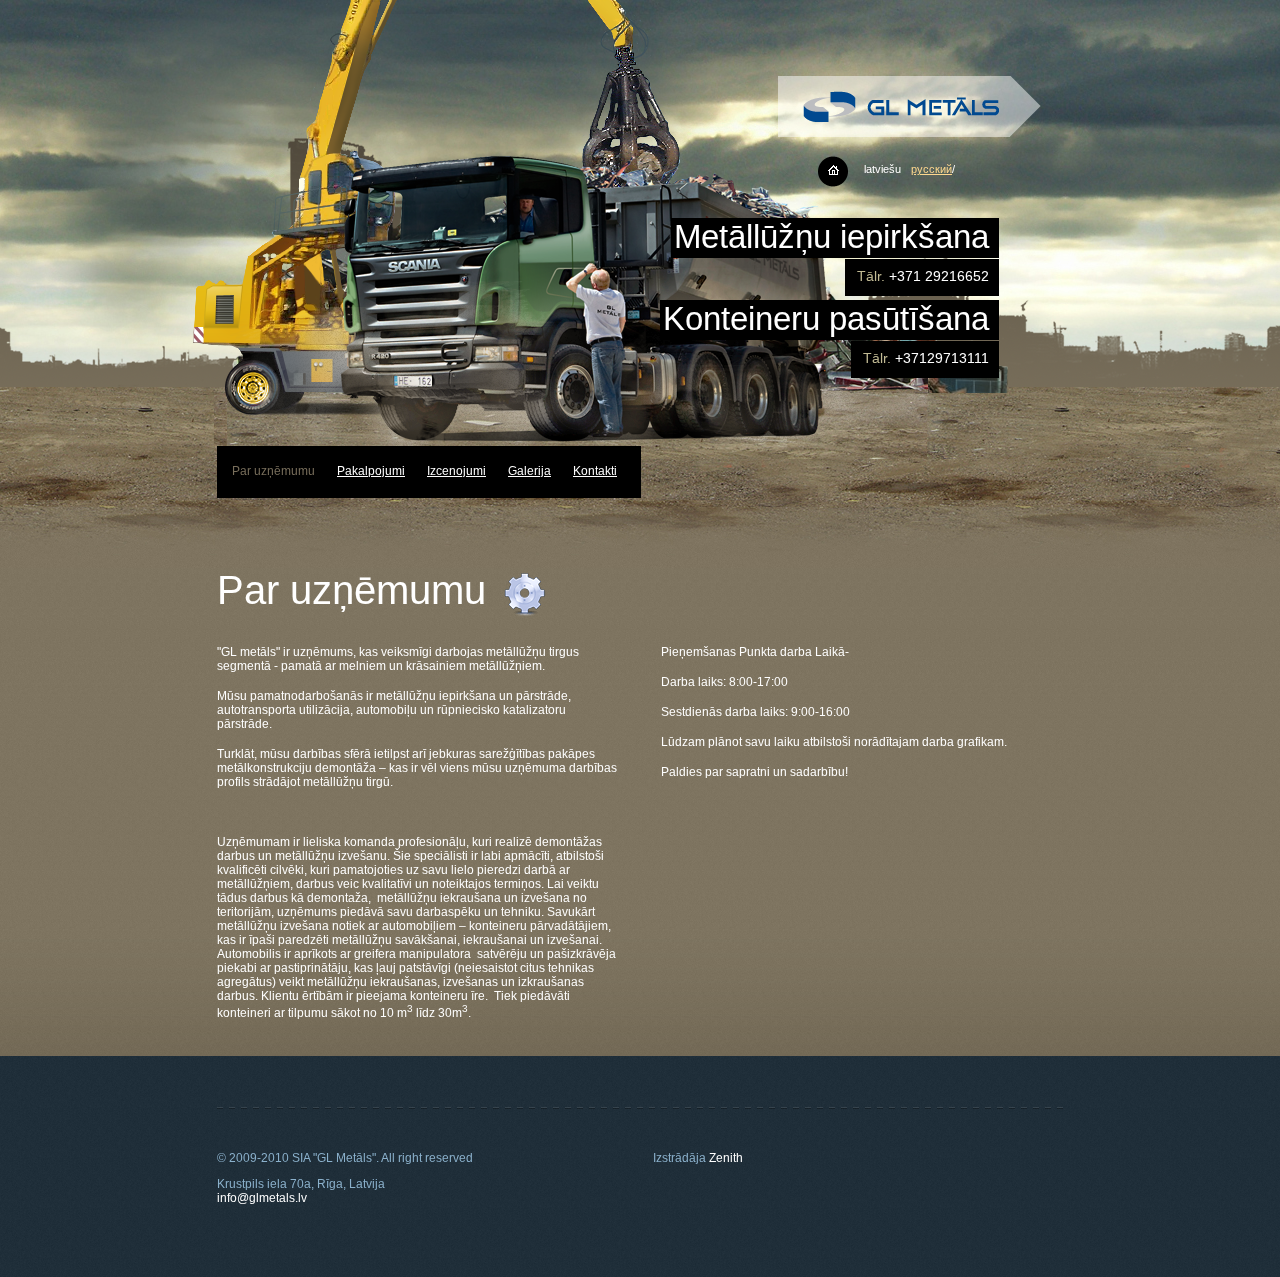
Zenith (726, 1158)
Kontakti (595, 471)
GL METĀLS (909, 106)
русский (931, 169)
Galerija (529, 471)
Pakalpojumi (371, 471)
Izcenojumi (456, 471)
